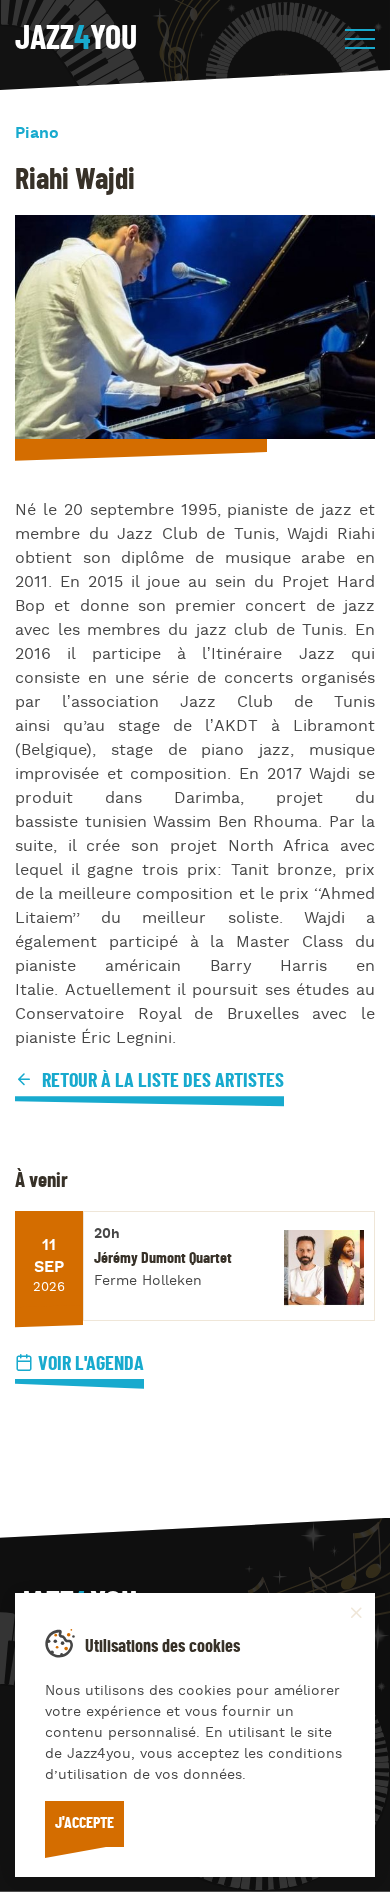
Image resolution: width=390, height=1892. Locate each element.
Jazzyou (76, 39)
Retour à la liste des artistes (161, 1081)
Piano (37, 134)
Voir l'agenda (91, 1364)
